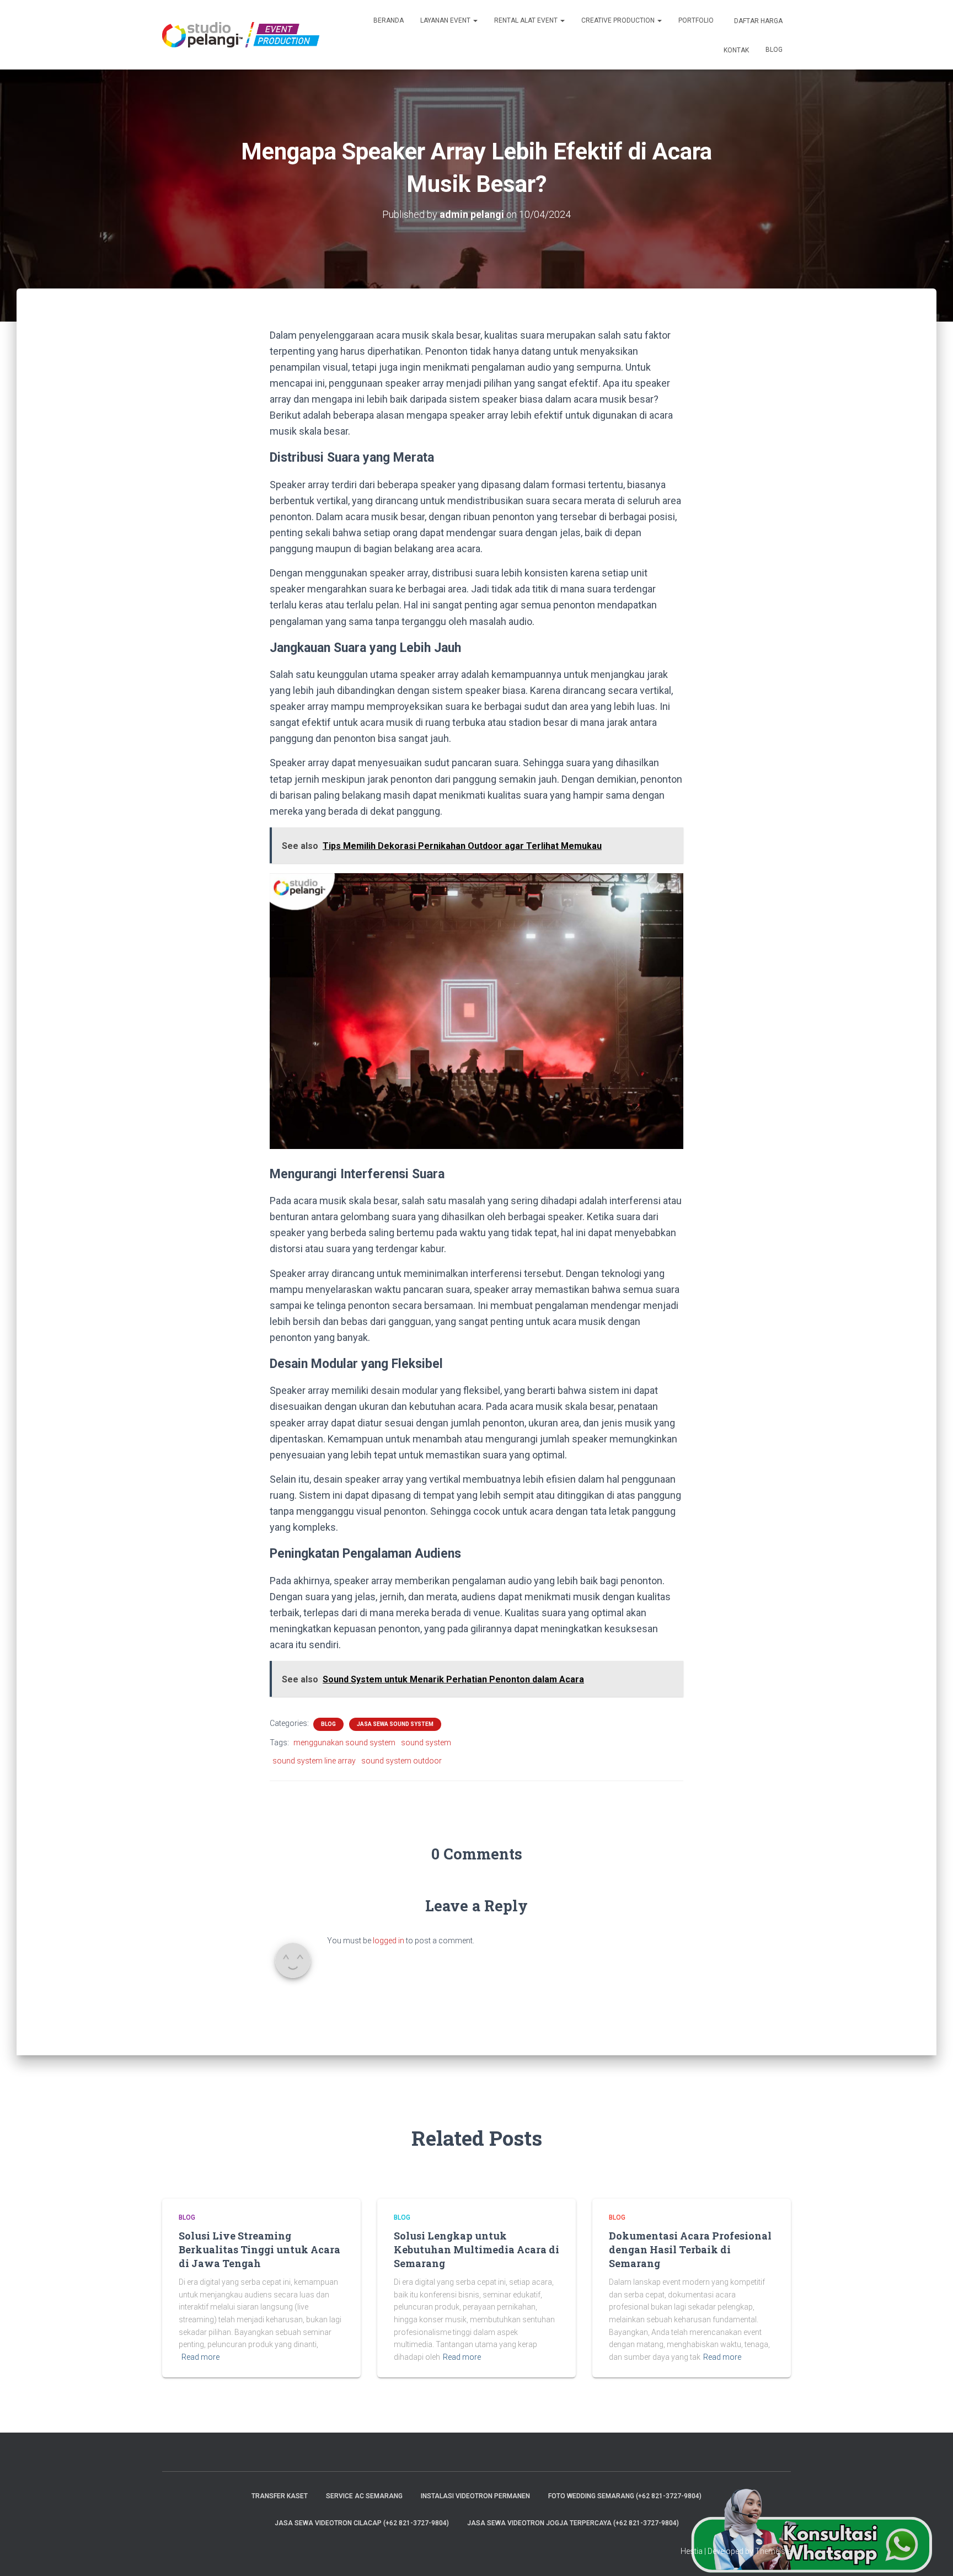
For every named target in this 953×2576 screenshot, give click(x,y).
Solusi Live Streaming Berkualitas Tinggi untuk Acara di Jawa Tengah (259, 2249)
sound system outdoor (401, 1761)
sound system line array (314, 1761)
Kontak (735, 50)
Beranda (389, 20)
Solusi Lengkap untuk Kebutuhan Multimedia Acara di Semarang (476, 2249)
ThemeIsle (773, 2551)
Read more (200, 2357)
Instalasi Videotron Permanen (475, 2496)
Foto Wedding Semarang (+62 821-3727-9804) (625, 2496)
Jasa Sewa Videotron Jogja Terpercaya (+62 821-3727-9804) (573, 2523)
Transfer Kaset (280, 2496)
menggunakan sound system (344, 1743)
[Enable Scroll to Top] (931, 2554)
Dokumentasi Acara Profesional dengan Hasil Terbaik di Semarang (690, 2249)
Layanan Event (446, 20)
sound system (426, 1743)
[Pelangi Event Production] (241, 35)
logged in (389, 1941)
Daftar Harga (757, 21)
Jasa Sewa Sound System (395, 1724)
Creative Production (619, 20)
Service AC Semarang (364, 2496)
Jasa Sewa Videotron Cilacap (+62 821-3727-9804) (362, 2523)
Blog (774, 50)
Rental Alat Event (527, 20)
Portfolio (696, 20)
